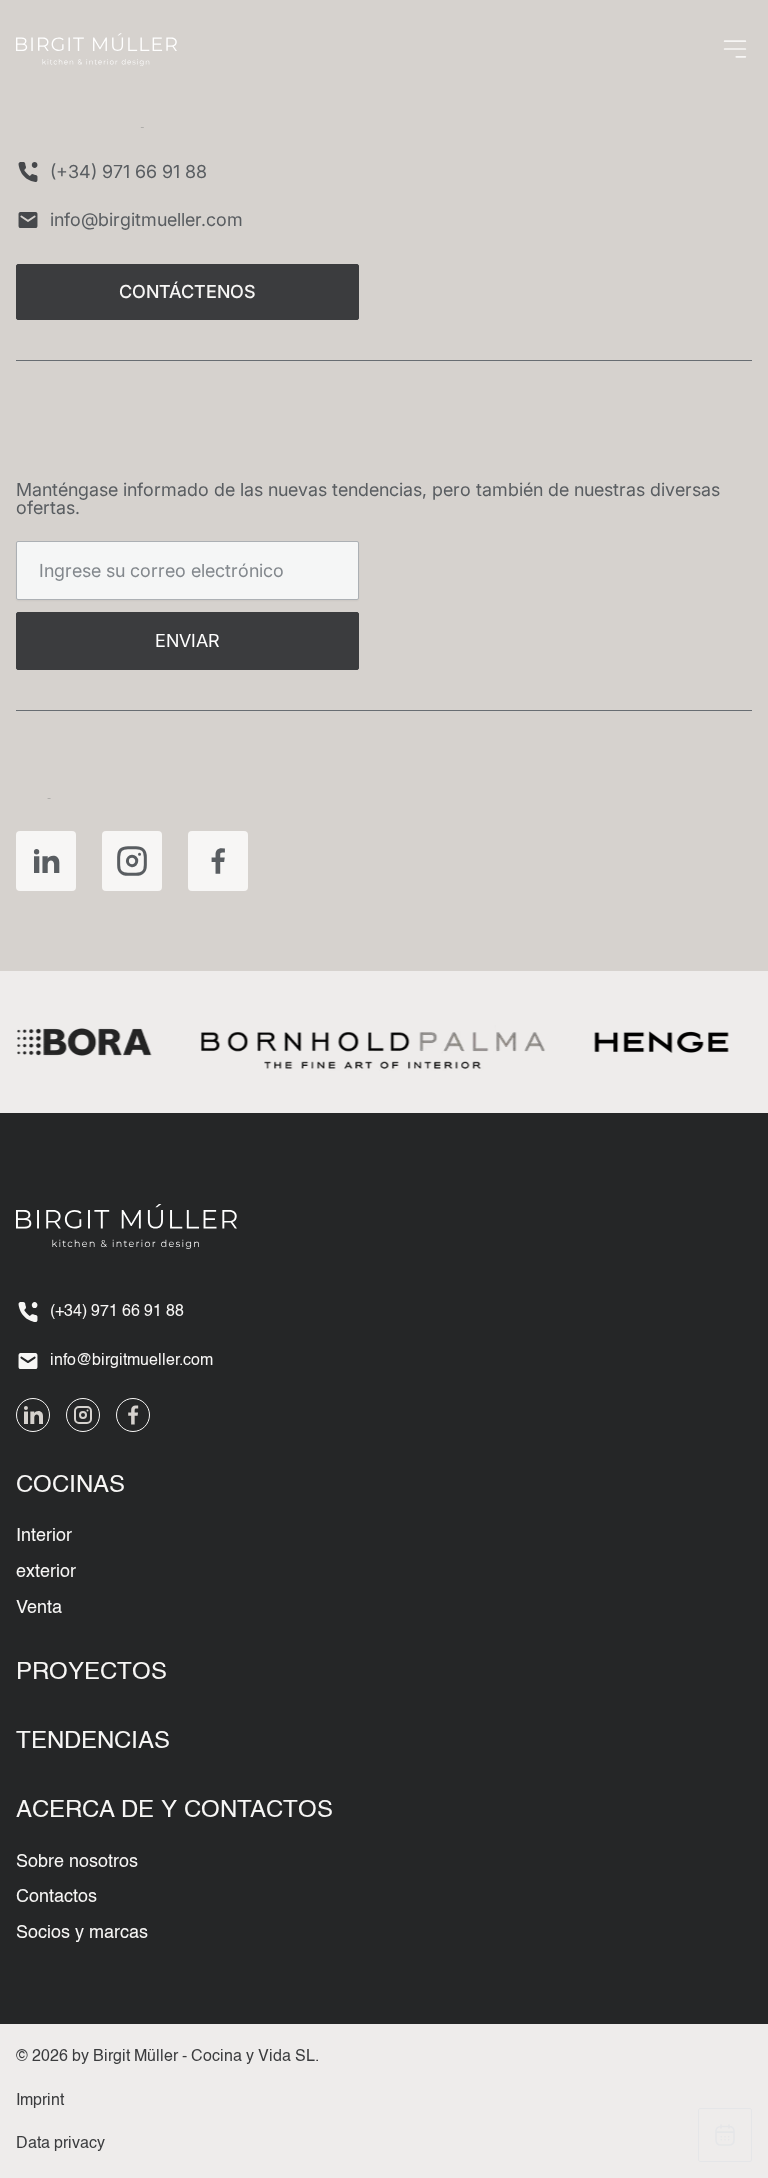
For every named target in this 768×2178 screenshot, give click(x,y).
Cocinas (70, 1486)
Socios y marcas (82, 1933)
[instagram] (132, 861)
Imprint (40, 2101)
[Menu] (735, 49)
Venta (39, 1608)
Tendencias (93, 1742)
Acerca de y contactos (174, 1811)
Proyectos (91, 1673)
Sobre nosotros (77, 1862)
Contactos (56, 1897)
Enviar (187, 640)
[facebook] (218, 861)
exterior (46, 1572)
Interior (44, 1536)
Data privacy (60, 2144)
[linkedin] (46, 861)
